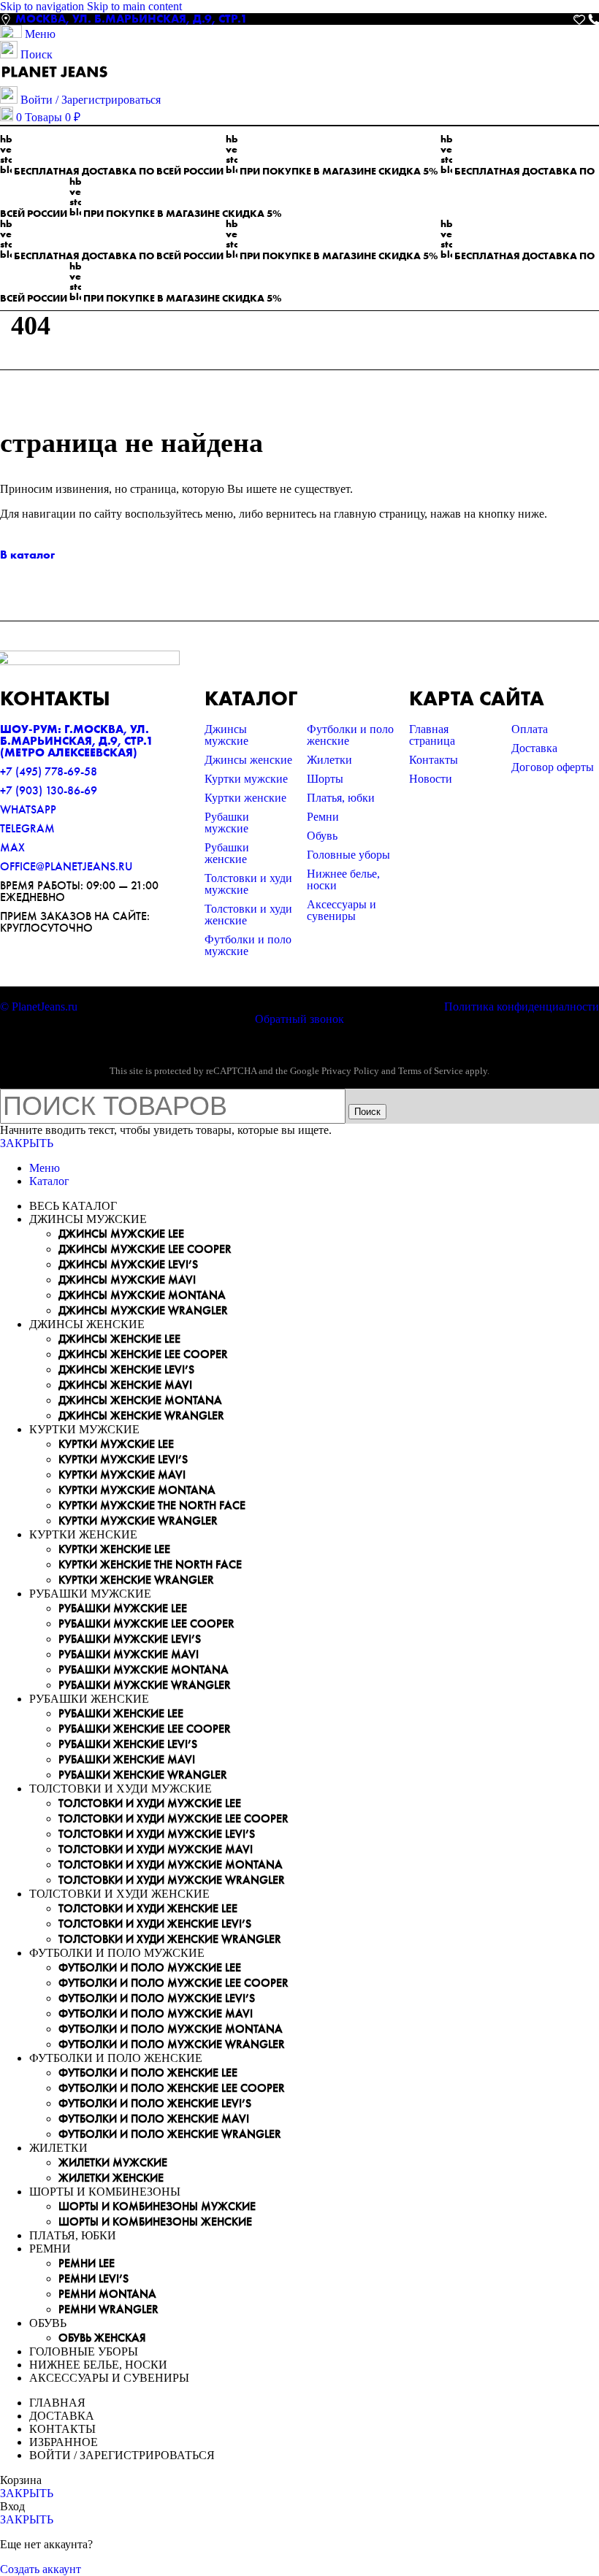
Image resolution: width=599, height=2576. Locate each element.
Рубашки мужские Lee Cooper (146, 1624)
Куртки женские (245, 798)
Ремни (323, 817)
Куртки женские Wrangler (136, 1580)
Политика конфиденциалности (522, 1007)
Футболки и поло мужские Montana (171, 2029)
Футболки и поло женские (350, 735)
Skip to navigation (43, 6)
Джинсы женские (248, 760)
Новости (431, 779)
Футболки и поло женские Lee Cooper (172, 2088)
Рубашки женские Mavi (127, 1759)
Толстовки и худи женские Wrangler (170, 1939)
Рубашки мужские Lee (123, 1608)
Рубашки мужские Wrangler (145, 1685)
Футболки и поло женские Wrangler (170, 2134)
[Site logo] (55, 79)
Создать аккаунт (41, 2569)
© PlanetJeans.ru (39, 1007)
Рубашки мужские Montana (144, 1670)
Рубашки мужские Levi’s (130, 1639)
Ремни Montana (107, 2294)
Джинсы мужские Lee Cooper (145, 1249)
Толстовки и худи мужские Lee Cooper (173, 1818)
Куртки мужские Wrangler (138, 1521)
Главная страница (432, 735)
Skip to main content (134, 6)
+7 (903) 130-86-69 (49, 790)
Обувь (322, 836)
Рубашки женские (227, 853)
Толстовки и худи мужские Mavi (156, 1849)
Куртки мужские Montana (137, 1490)
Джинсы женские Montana (140, 1400)
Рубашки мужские (227, 823)
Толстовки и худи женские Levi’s (155, 1924)
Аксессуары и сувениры (342, 910)
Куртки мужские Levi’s (123, 1459)
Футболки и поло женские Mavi (154, 2119)
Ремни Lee (87, 2263)
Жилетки (329, 760)
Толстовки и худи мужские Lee (150, 1803)
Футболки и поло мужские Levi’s (157, 1998)
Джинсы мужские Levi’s (128, 1264)
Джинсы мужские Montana (142, 1295)
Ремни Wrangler (108, 2309)
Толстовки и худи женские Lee (148, 1908)
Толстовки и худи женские (248, 915)
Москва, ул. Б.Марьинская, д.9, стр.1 (131, 19)
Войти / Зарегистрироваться (122, 2455)
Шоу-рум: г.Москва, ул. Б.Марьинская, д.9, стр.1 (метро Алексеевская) (77, 741)
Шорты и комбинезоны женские (155, 2222)
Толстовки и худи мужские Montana (171, 1864)
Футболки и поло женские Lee (148, 2073)
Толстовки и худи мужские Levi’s (157, 1834)
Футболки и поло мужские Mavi (156, 2013)
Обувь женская (102, 2338)
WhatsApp (28, 809)
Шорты (325, 779)
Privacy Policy (350, 1071)
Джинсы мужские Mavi (127, 1280)
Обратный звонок (299, 1019)
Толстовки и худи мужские (248, 884)
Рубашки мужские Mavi (129, 1654)
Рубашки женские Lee (121, 1713)
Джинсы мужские (226, 735)
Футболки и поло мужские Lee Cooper (173, 1983)
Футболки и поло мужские (248, 945)
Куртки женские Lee (114, 1549)
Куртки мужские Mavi (122, 1475)
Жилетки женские (111, 2178)
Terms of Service (431, 1071)
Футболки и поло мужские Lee (150, 1967)
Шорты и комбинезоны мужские (157, 2206)
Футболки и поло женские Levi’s (155, 2103)
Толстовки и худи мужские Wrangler (172, 1880)
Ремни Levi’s (94, 2278)
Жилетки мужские (113, 2162)
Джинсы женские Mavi (125, 1385)
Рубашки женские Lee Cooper (145, 1729)
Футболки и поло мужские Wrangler (172, 2044)
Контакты (434, 760)
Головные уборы (348, 855)
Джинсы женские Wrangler (141, 1415)
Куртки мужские (246, 779)
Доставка (534, 748)
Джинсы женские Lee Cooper (143, 1354)
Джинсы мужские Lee (121, 1234)
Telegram (27, 828)
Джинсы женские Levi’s (126, 1369)
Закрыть (27, 1143)
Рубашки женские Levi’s (128, 1744)
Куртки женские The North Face (150, 1564)
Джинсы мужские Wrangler (143, 1310)
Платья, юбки (341, 798)
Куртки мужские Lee (116, 1444)
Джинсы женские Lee (119, 1339)
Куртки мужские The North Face (152, 1505)
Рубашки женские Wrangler (143, 1775)
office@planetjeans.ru (66, 866)
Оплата (530, 729)
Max (12, 847)
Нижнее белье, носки (343, 879)
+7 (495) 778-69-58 (49, 771)
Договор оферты (553, 767)
